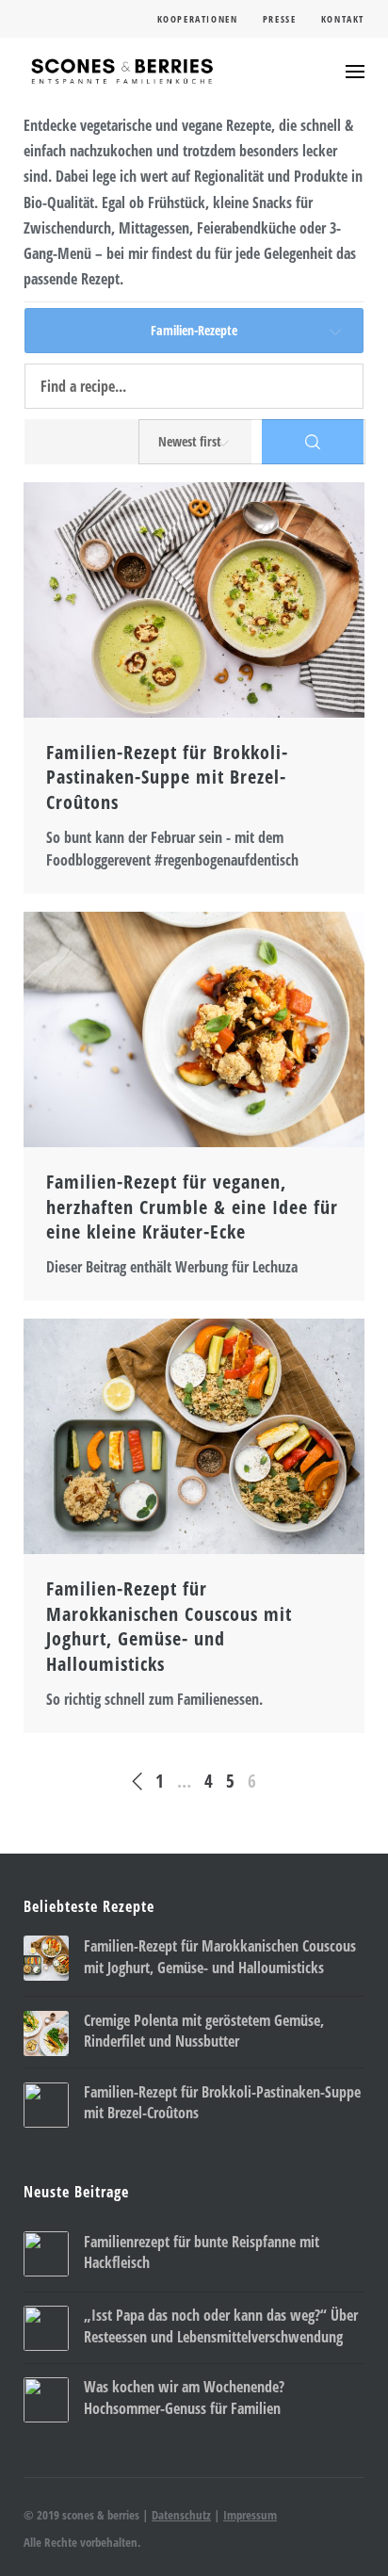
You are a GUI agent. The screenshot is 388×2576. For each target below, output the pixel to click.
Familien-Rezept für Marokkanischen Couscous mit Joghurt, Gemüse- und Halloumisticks (169, 1626)
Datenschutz (181, 2515)
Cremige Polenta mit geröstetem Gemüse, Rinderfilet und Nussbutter (204, 2031)
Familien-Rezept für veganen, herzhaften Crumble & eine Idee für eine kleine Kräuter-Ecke (192, 1207)
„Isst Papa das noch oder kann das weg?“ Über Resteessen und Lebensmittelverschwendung (221, 2325)
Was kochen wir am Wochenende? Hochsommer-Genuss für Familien (184, 2397)
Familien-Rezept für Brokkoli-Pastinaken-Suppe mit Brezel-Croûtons (167, 778)
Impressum (250, 2515)
